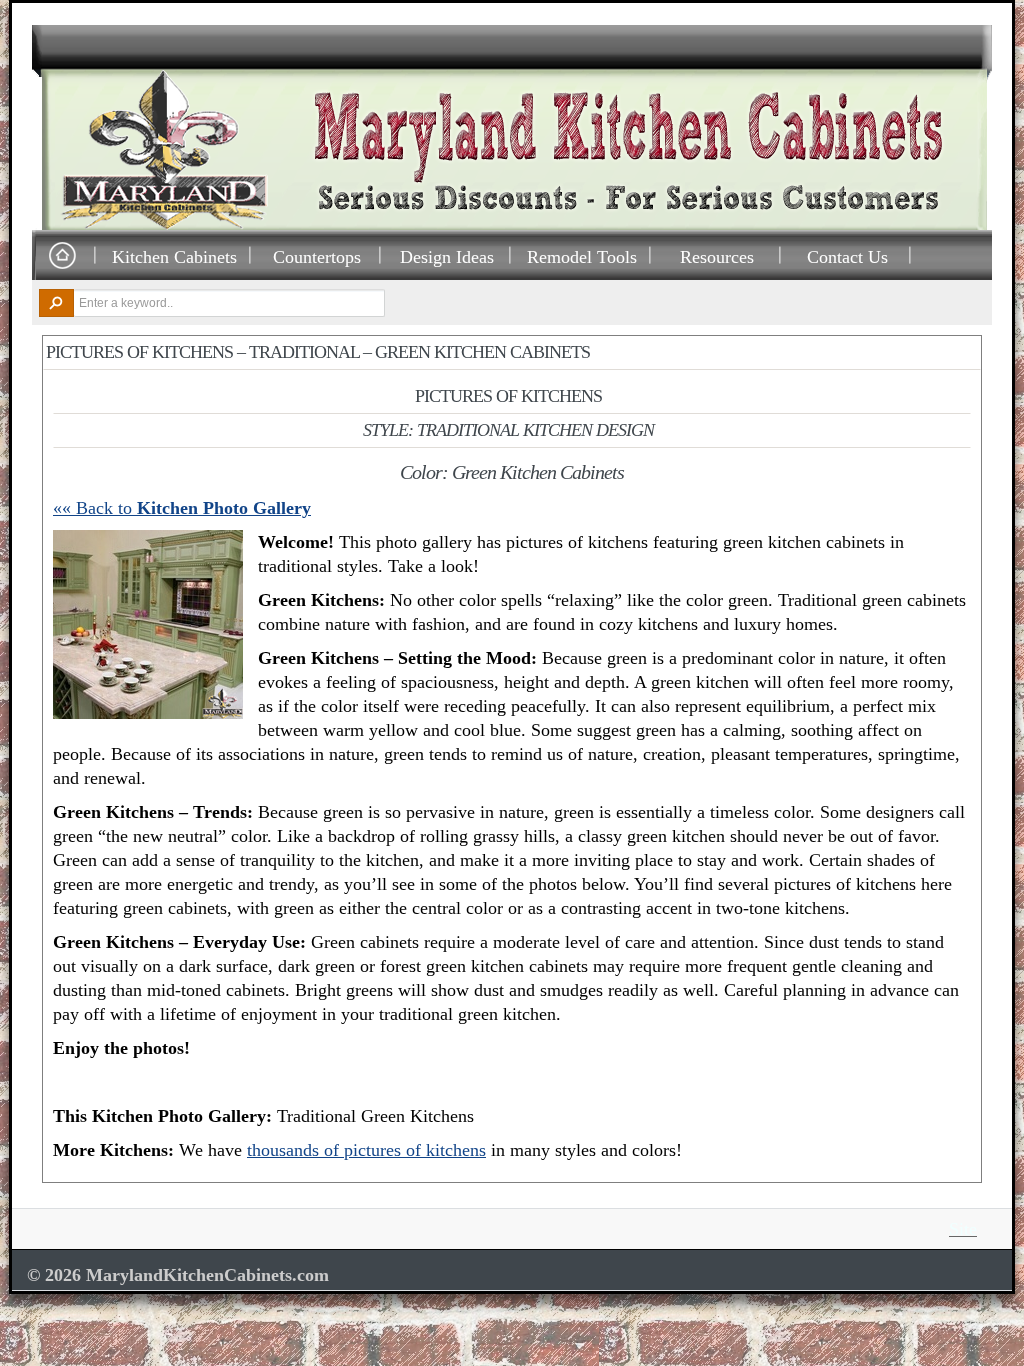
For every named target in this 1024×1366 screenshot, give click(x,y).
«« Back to (182, 508)
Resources (717, 256)
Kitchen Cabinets (174, 256)
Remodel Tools (582, 256)
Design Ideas (447, 256)
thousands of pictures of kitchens (366, 1150)
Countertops (317, 256)
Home (62, 256)
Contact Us (847, 256)
